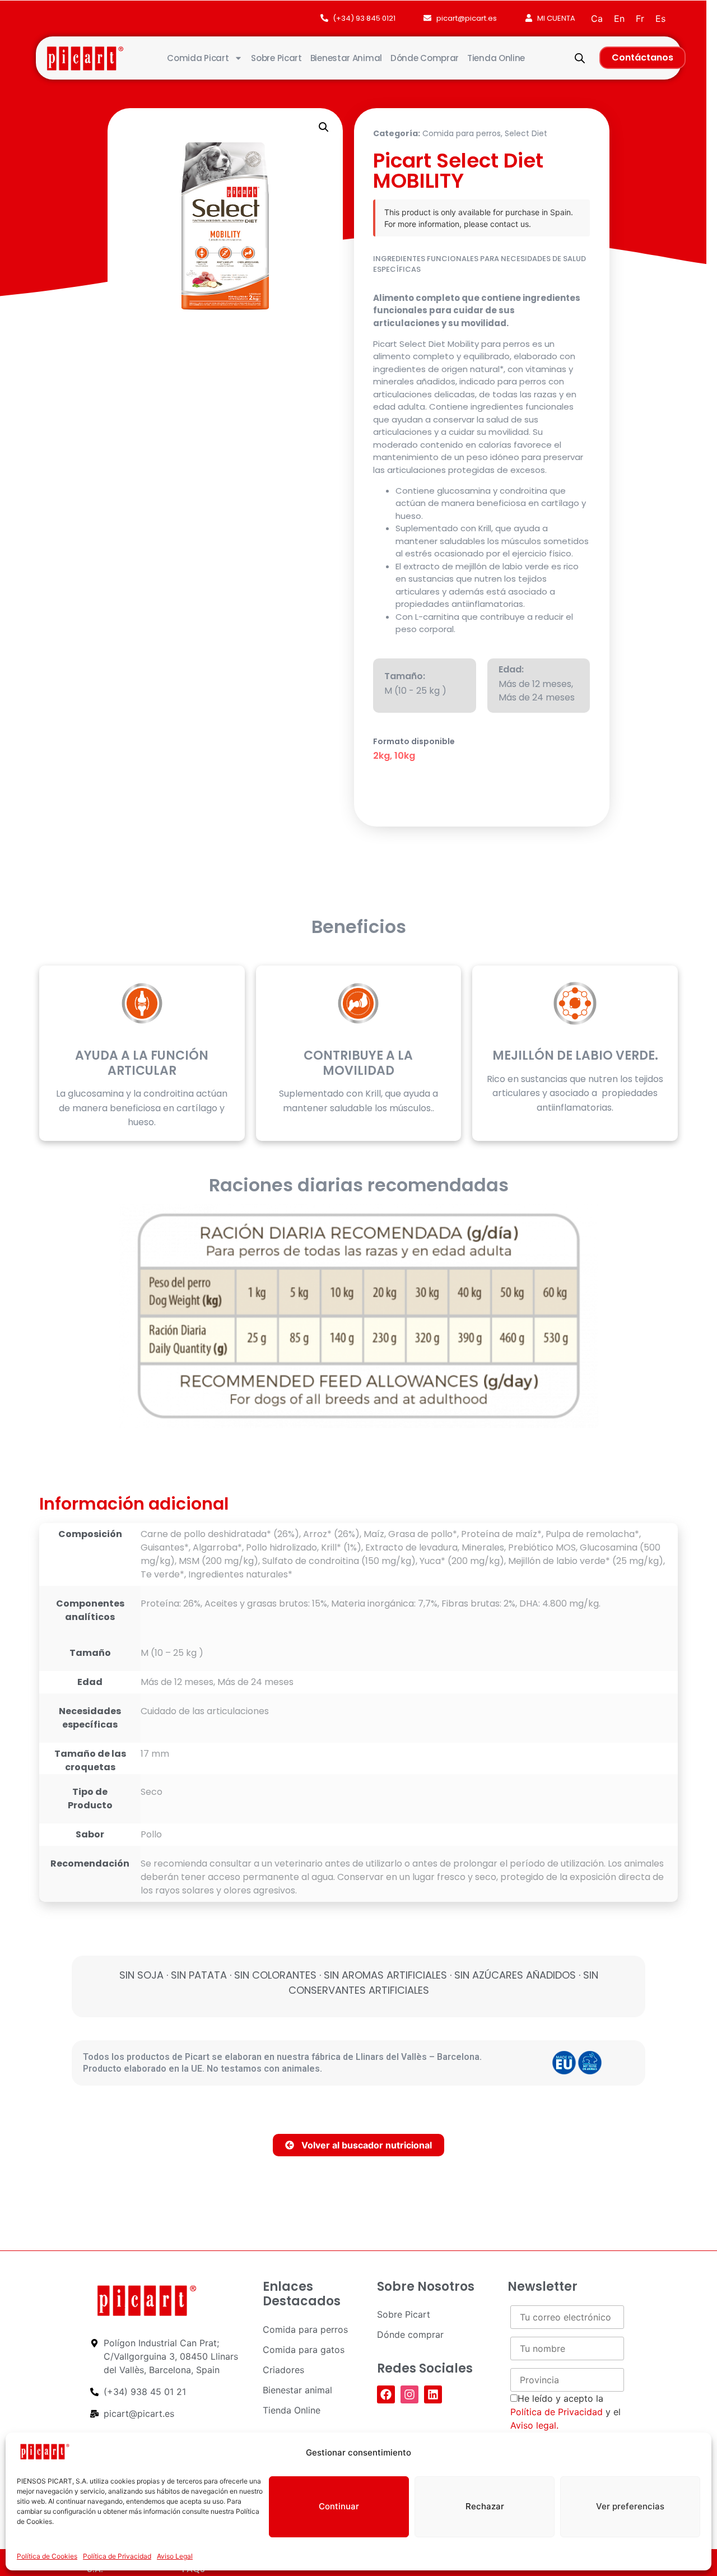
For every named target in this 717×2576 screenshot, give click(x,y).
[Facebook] (386, 2394)
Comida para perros (462, 133)
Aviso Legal (175, 2556)
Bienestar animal (346, 58)
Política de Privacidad (117, 2556)
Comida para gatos (304, 2350)
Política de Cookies (47, 2556)
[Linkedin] (433, 2394)
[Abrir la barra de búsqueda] (580, 58)
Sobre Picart (276, 58)
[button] (324, 127)
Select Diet (526, 133)
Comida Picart (198, 58)
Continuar (339, 2506)
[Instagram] (409, 2394)
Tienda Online (496, 58)
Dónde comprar (425, 58)
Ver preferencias (630, 2506)
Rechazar (485, 2506)
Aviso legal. (534, 2425)
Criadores (283, 2370)
